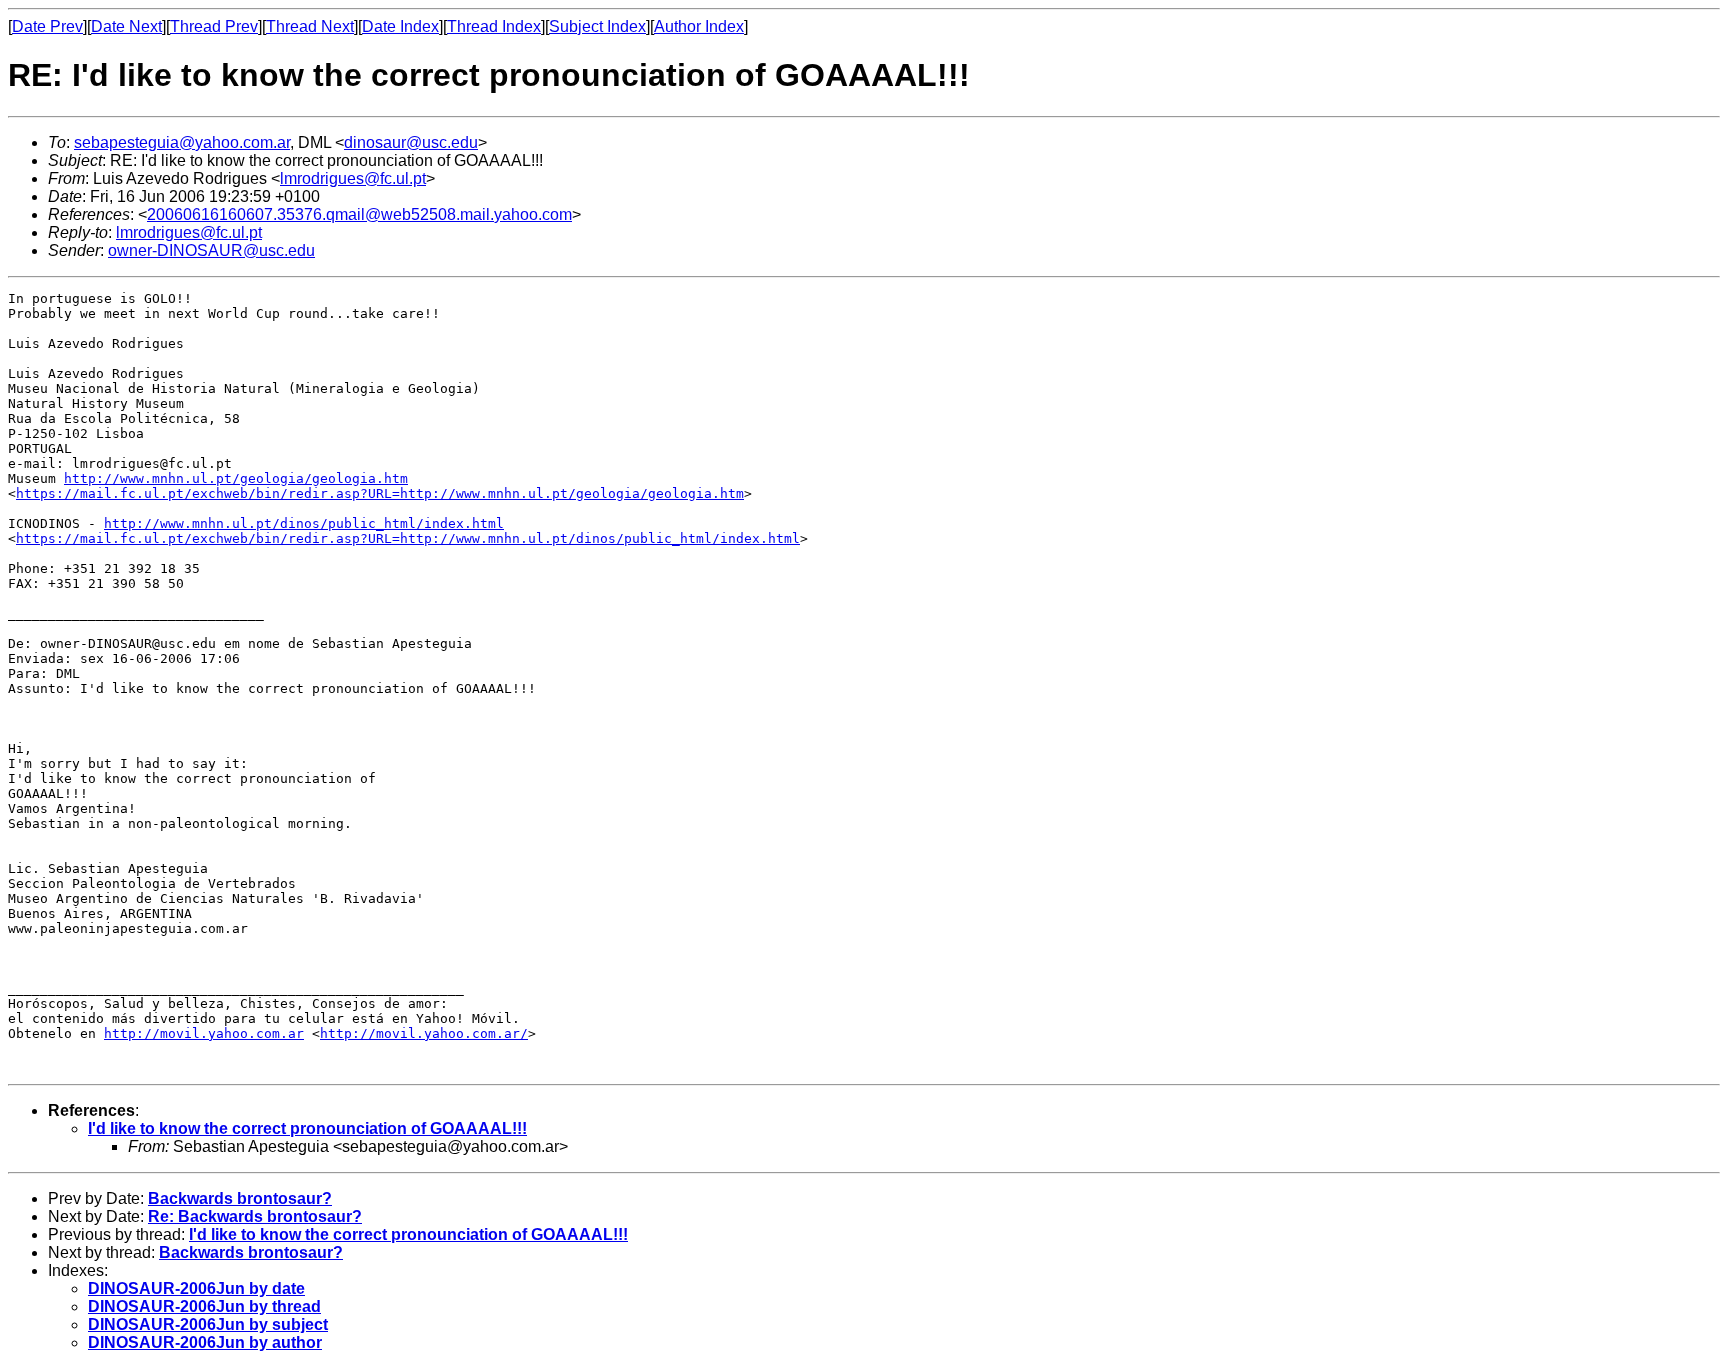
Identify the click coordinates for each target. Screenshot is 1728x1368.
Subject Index (597, 26)
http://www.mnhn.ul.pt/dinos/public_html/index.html (304, 523)
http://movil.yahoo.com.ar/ (424, 1033)
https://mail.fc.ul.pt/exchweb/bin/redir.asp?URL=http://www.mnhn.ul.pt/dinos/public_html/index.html (408, 538)
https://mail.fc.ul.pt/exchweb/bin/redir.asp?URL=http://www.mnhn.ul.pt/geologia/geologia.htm (380, 493)
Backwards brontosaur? (240, 1198)
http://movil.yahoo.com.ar (204, 1033)
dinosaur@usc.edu (411, 142)
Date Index (400, 26)
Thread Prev (214, 26)
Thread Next (310, 26)
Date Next (126, 26)
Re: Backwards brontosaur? (255, 1216)
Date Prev (47, 26)
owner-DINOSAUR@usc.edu (211, 250)
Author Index (699, 26)
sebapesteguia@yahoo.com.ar (182, 142)
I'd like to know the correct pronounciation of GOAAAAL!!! (307, 1128)
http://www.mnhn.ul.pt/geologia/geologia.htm (236, 478)
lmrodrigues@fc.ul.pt (353, 178)
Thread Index (494, 26)
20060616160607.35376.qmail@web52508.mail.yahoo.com (359, 214)
